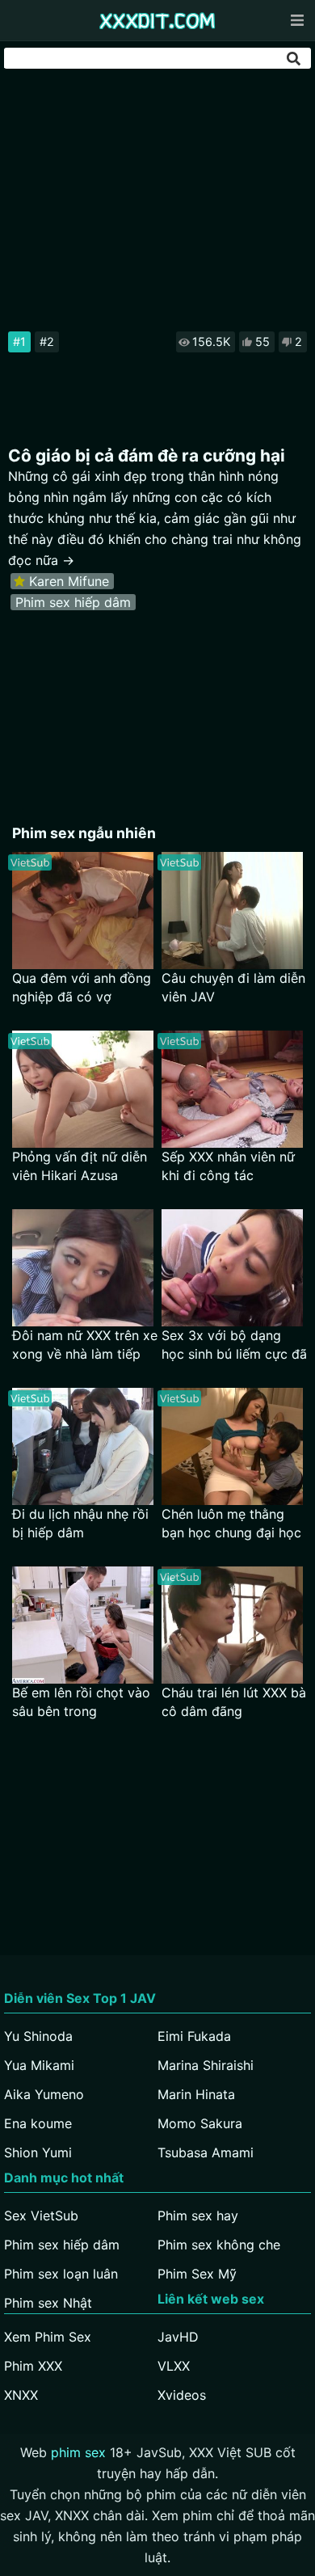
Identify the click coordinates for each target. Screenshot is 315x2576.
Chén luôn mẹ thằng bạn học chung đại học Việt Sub (231, 1524)
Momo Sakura (200, 2123)
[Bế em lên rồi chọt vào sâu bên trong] (83, 1625)
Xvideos (182, 2395)
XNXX (21, 2395)
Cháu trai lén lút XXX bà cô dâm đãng (234, 1702)
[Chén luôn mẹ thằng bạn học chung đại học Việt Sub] (232, 1446)
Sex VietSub (41, 2216)
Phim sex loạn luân (61, 2274)
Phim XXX (33, 2366)
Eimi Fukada (194, 2036)
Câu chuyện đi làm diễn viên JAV (233, 987)
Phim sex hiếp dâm (73, 602)
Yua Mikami (39, 2065)
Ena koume (38, 2123)
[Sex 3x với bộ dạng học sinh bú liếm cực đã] (232, 1268)
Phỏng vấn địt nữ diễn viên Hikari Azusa (80, 1166)
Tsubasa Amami (206, 2152)
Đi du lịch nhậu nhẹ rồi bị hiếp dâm (80, 1523)
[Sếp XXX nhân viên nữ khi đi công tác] (232, 1089)
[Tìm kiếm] (295, 59)
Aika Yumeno (44, 2094)
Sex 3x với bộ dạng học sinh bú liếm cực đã (234, 1345)
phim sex (78, 2452)
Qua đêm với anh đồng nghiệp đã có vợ (82, 987)
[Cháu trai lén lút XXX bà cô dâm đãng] (232, 1625)
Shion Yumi (38, 2152)
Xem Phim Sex (48, 2337)
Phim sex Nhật (48, 2303)
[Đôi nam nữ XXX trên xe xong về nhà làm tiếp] (83, 1268)
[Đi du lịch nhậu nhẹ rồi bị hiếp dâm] (83, 1446)
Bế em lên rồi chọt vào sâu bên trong (81, 1702)
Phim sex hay (198, 2216)
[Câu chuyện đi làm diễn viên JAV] (232, 911)
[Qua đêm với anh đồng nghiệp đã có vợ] (83, 911)
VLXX (174, 2366)
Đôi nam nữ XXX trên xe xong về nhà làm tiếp (85, 1345)
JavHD (178, 2337)
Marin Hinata (196, 2094)
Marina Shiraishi (206, 2065)
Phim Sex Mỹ (197, 2274)
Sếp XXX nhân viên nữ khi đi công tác (228, 1166)
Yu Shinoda (38, 2036)
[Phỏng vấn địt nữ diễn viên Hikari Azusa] (83, 1089)
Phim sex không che (219, 2245)
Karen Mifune (69, 581)
